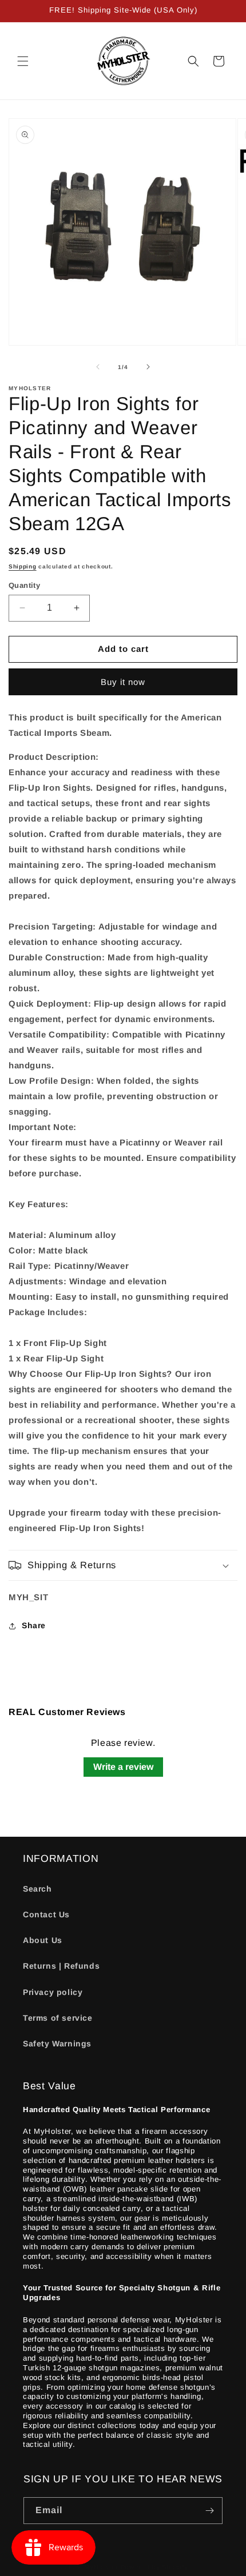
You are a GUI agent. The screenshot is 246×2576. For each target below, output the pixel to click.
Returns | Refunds (61, 1966)
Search (37, 1889)
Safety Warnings (57, 2044)
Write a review (123, 1767)
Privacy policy (53, 1992)
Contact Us (46, 1914)
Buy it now (123, 682)
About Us (43, 1940)
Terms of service (58, 2018)
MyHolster (101, 2567)
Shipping (23, 566)
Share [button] (34, 1625)
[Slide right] (148, 367)
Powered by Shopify (155, 2567)
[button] (23, 61)
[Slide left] (98, 367)
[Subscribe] (209, 2511)
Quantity (24, 585)
